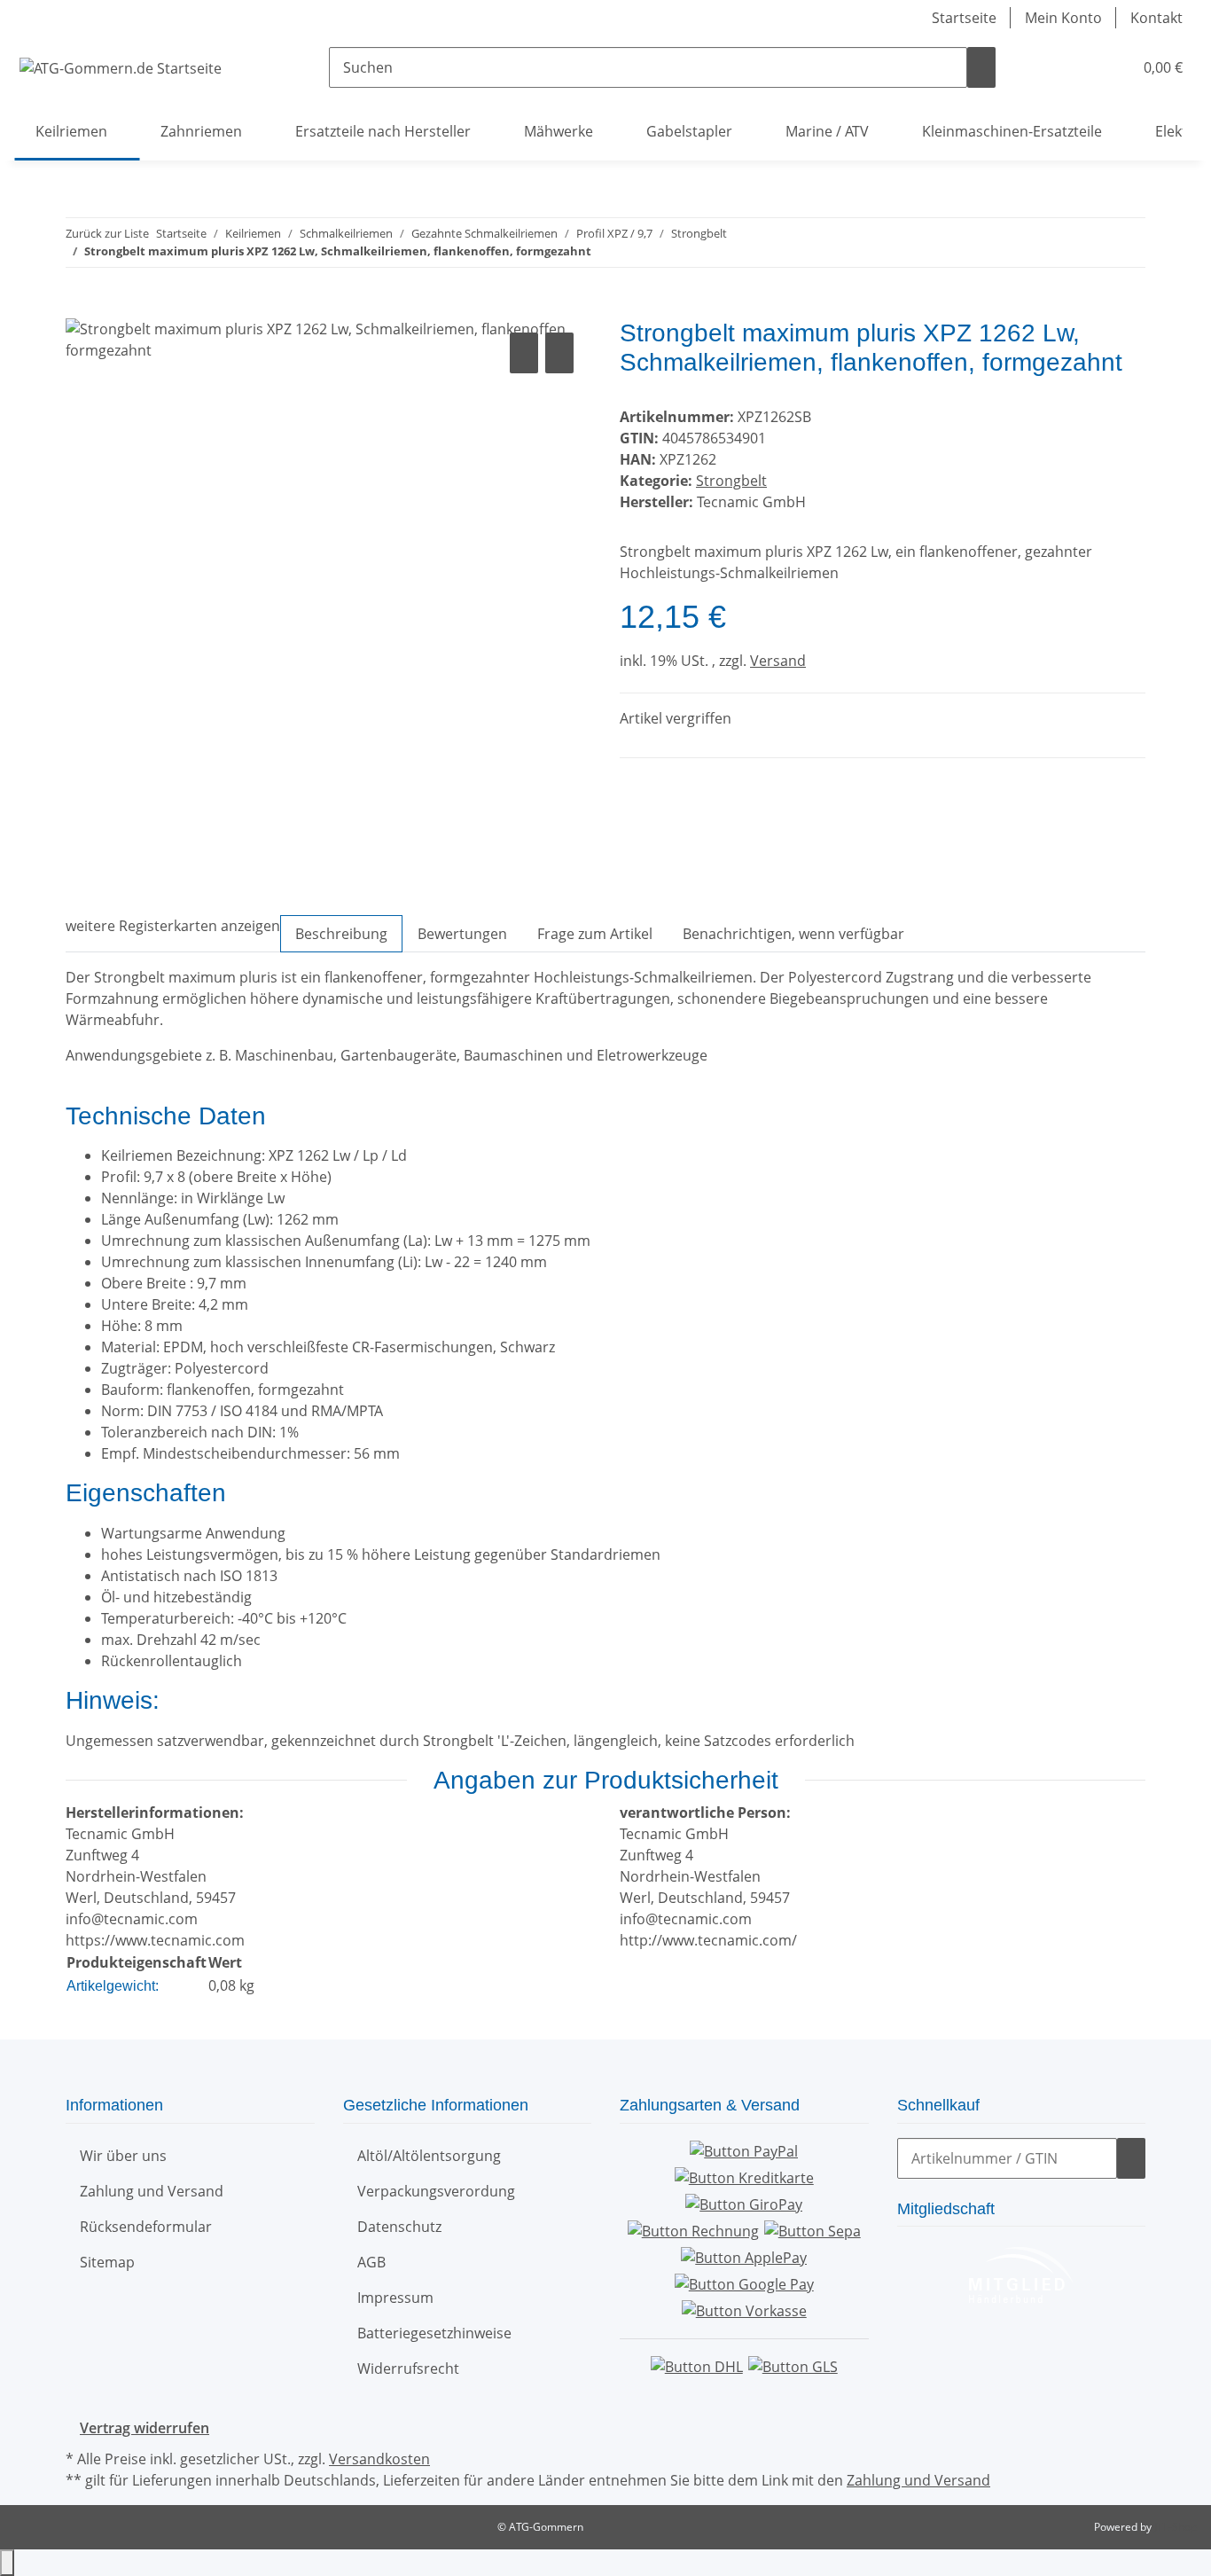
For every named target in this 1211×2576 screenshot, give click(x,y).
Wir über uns (123, 2156)
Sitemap (107, 2262)
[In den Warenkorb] (80, 309)
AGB (371, 2262)
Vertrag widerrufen (145, 2428)
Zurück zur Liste (107, 233)
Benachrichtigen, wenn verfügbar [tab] (793, 934)
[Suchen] (981, 67)
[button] (1083, 67)
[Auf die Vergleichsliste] (524, 353)
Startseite (964, 18)
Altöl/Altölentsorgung (429, 2156)
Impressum (395, 2298)
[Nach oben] (7, 2563)
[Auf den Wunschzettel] (559, 353)
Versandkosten (379, 2459)
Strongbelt (731, 481)
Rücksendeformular (146, 2227)
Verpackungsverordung (436, 2191)
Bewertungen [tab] (462, 934)
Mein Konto (1063, 18)
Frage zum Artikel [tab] (595, 934)
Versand (778, 661)
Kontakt (1156, 18)
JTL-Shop (1176, 2527)
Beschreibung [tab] (341, 934)
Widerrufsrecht (408, 2369)
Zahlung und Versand (152, 2191)
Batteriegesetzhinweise (434, 2333)
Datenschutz (399, 2227)
